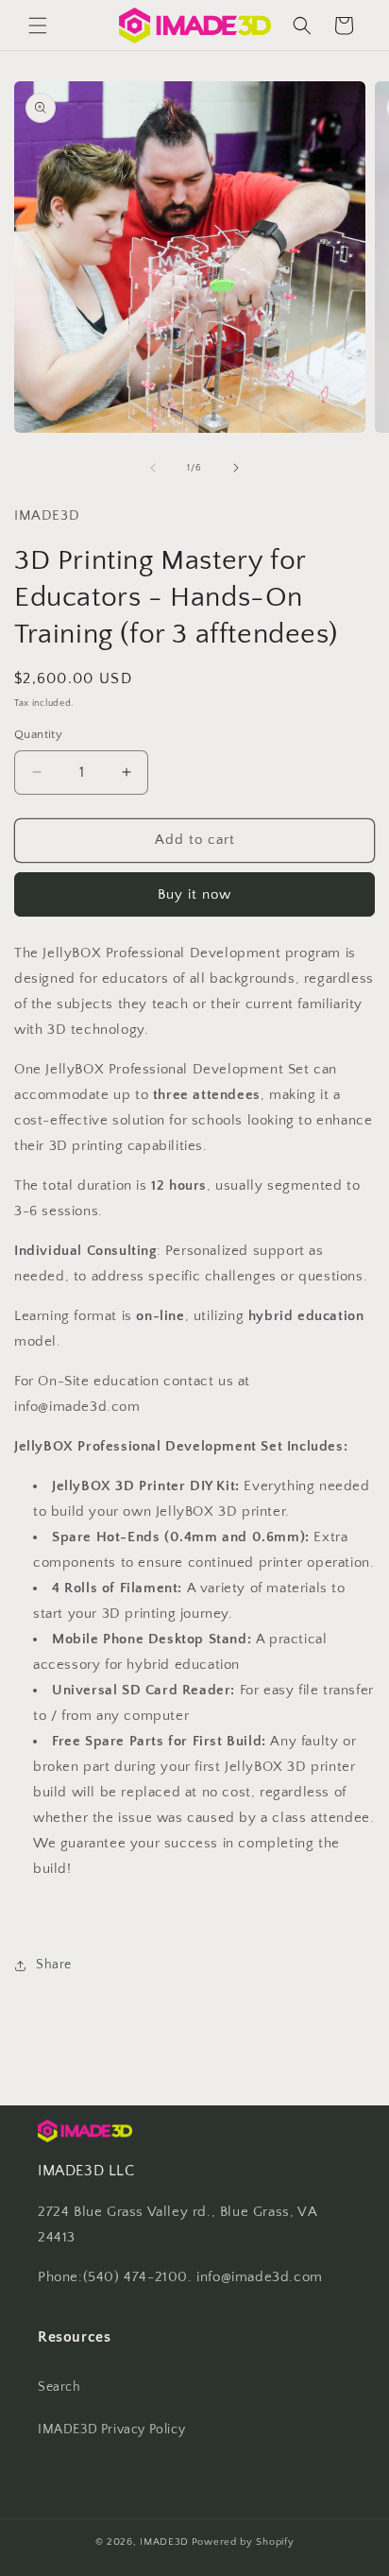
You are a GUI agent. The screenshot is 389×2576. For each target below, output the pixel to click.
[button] (38, 26)
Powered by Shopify (243, 2542)
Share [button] (54, 1965)
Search (59, 2387)
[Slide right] (236, 468)
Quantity (38, 734)
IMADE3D (164, 2542)
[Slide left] (153, 468)
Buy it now (194, 894)
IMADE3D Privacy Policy (111, 2430)
